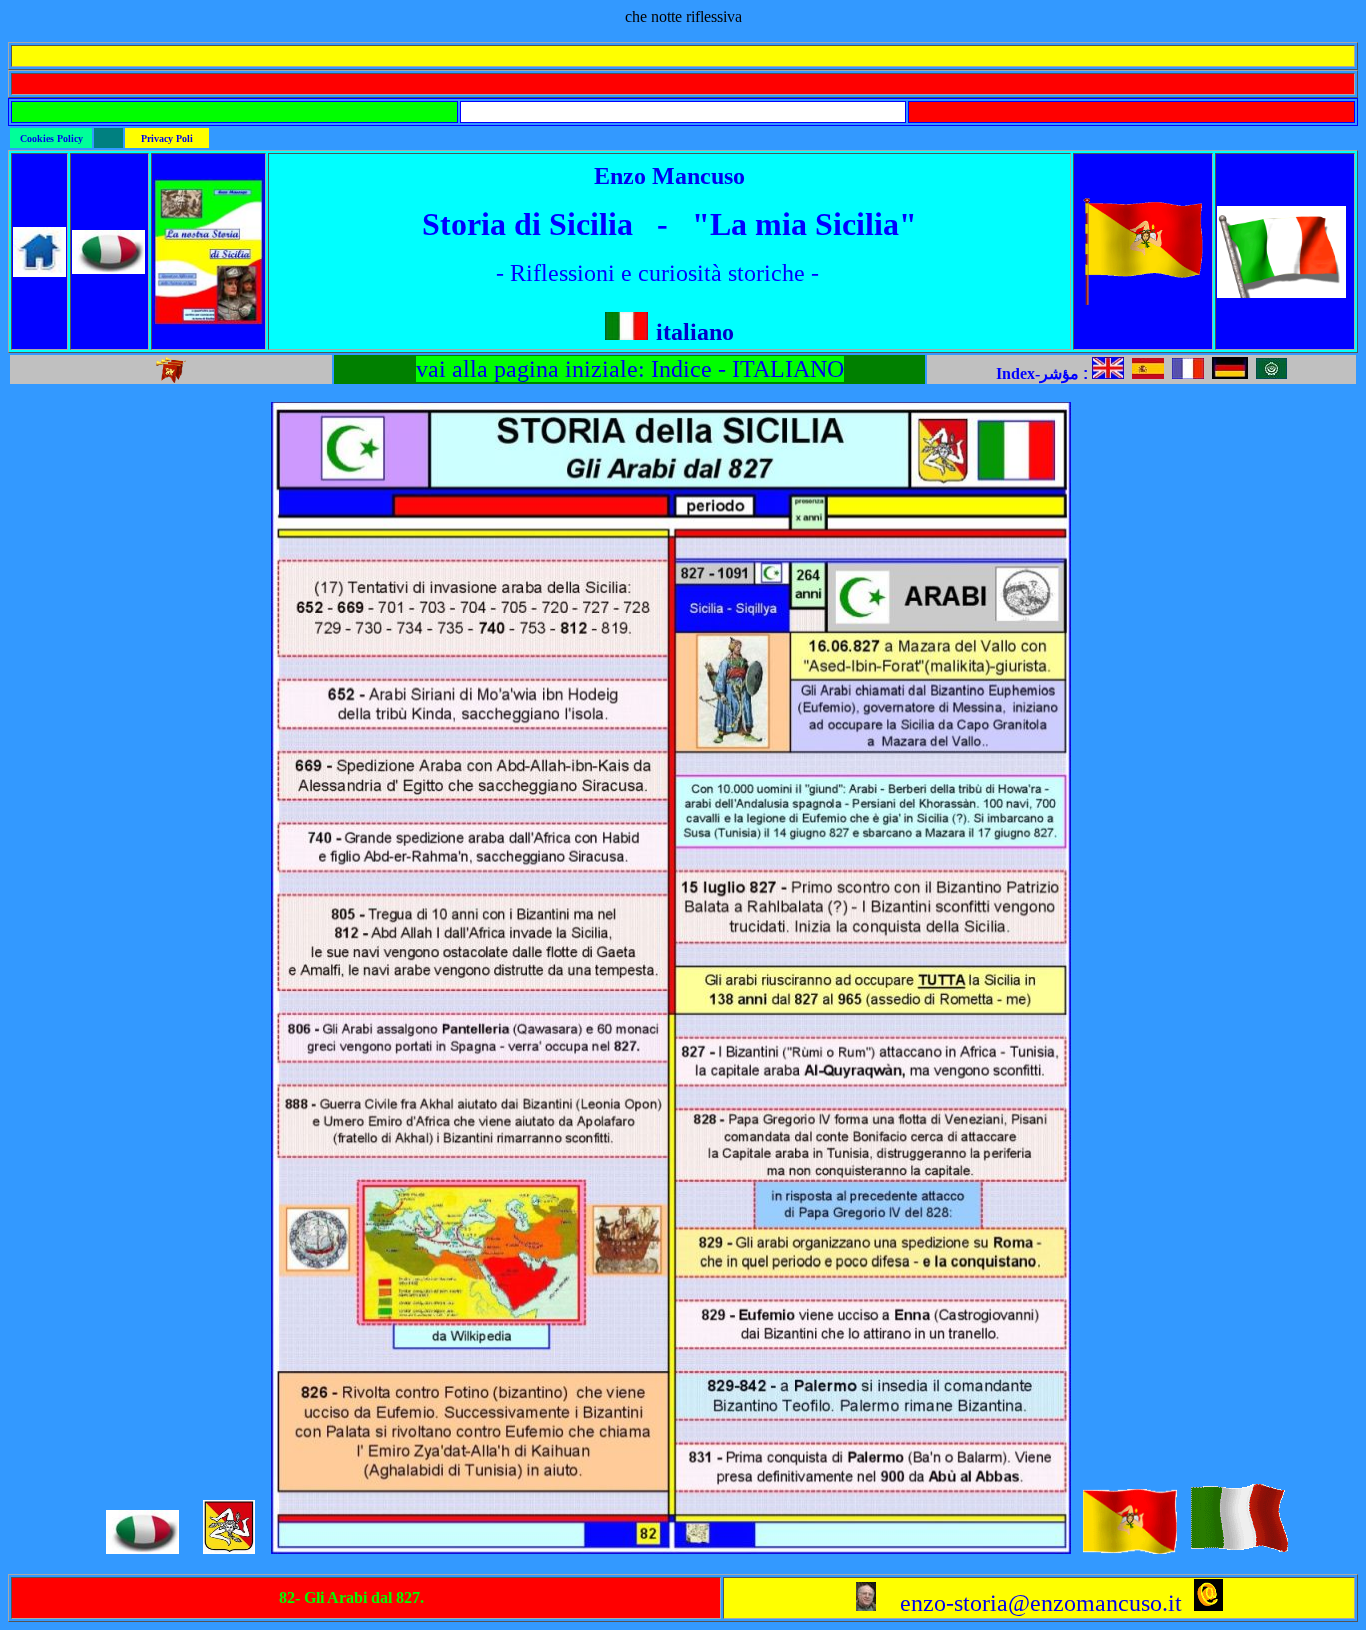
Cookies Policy (51, 138)
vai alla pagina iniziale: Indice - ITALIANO (630, 369)
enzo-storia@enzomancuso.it (1029, 1603)
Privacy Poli (167, 138)
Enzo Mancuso (669, 176)
